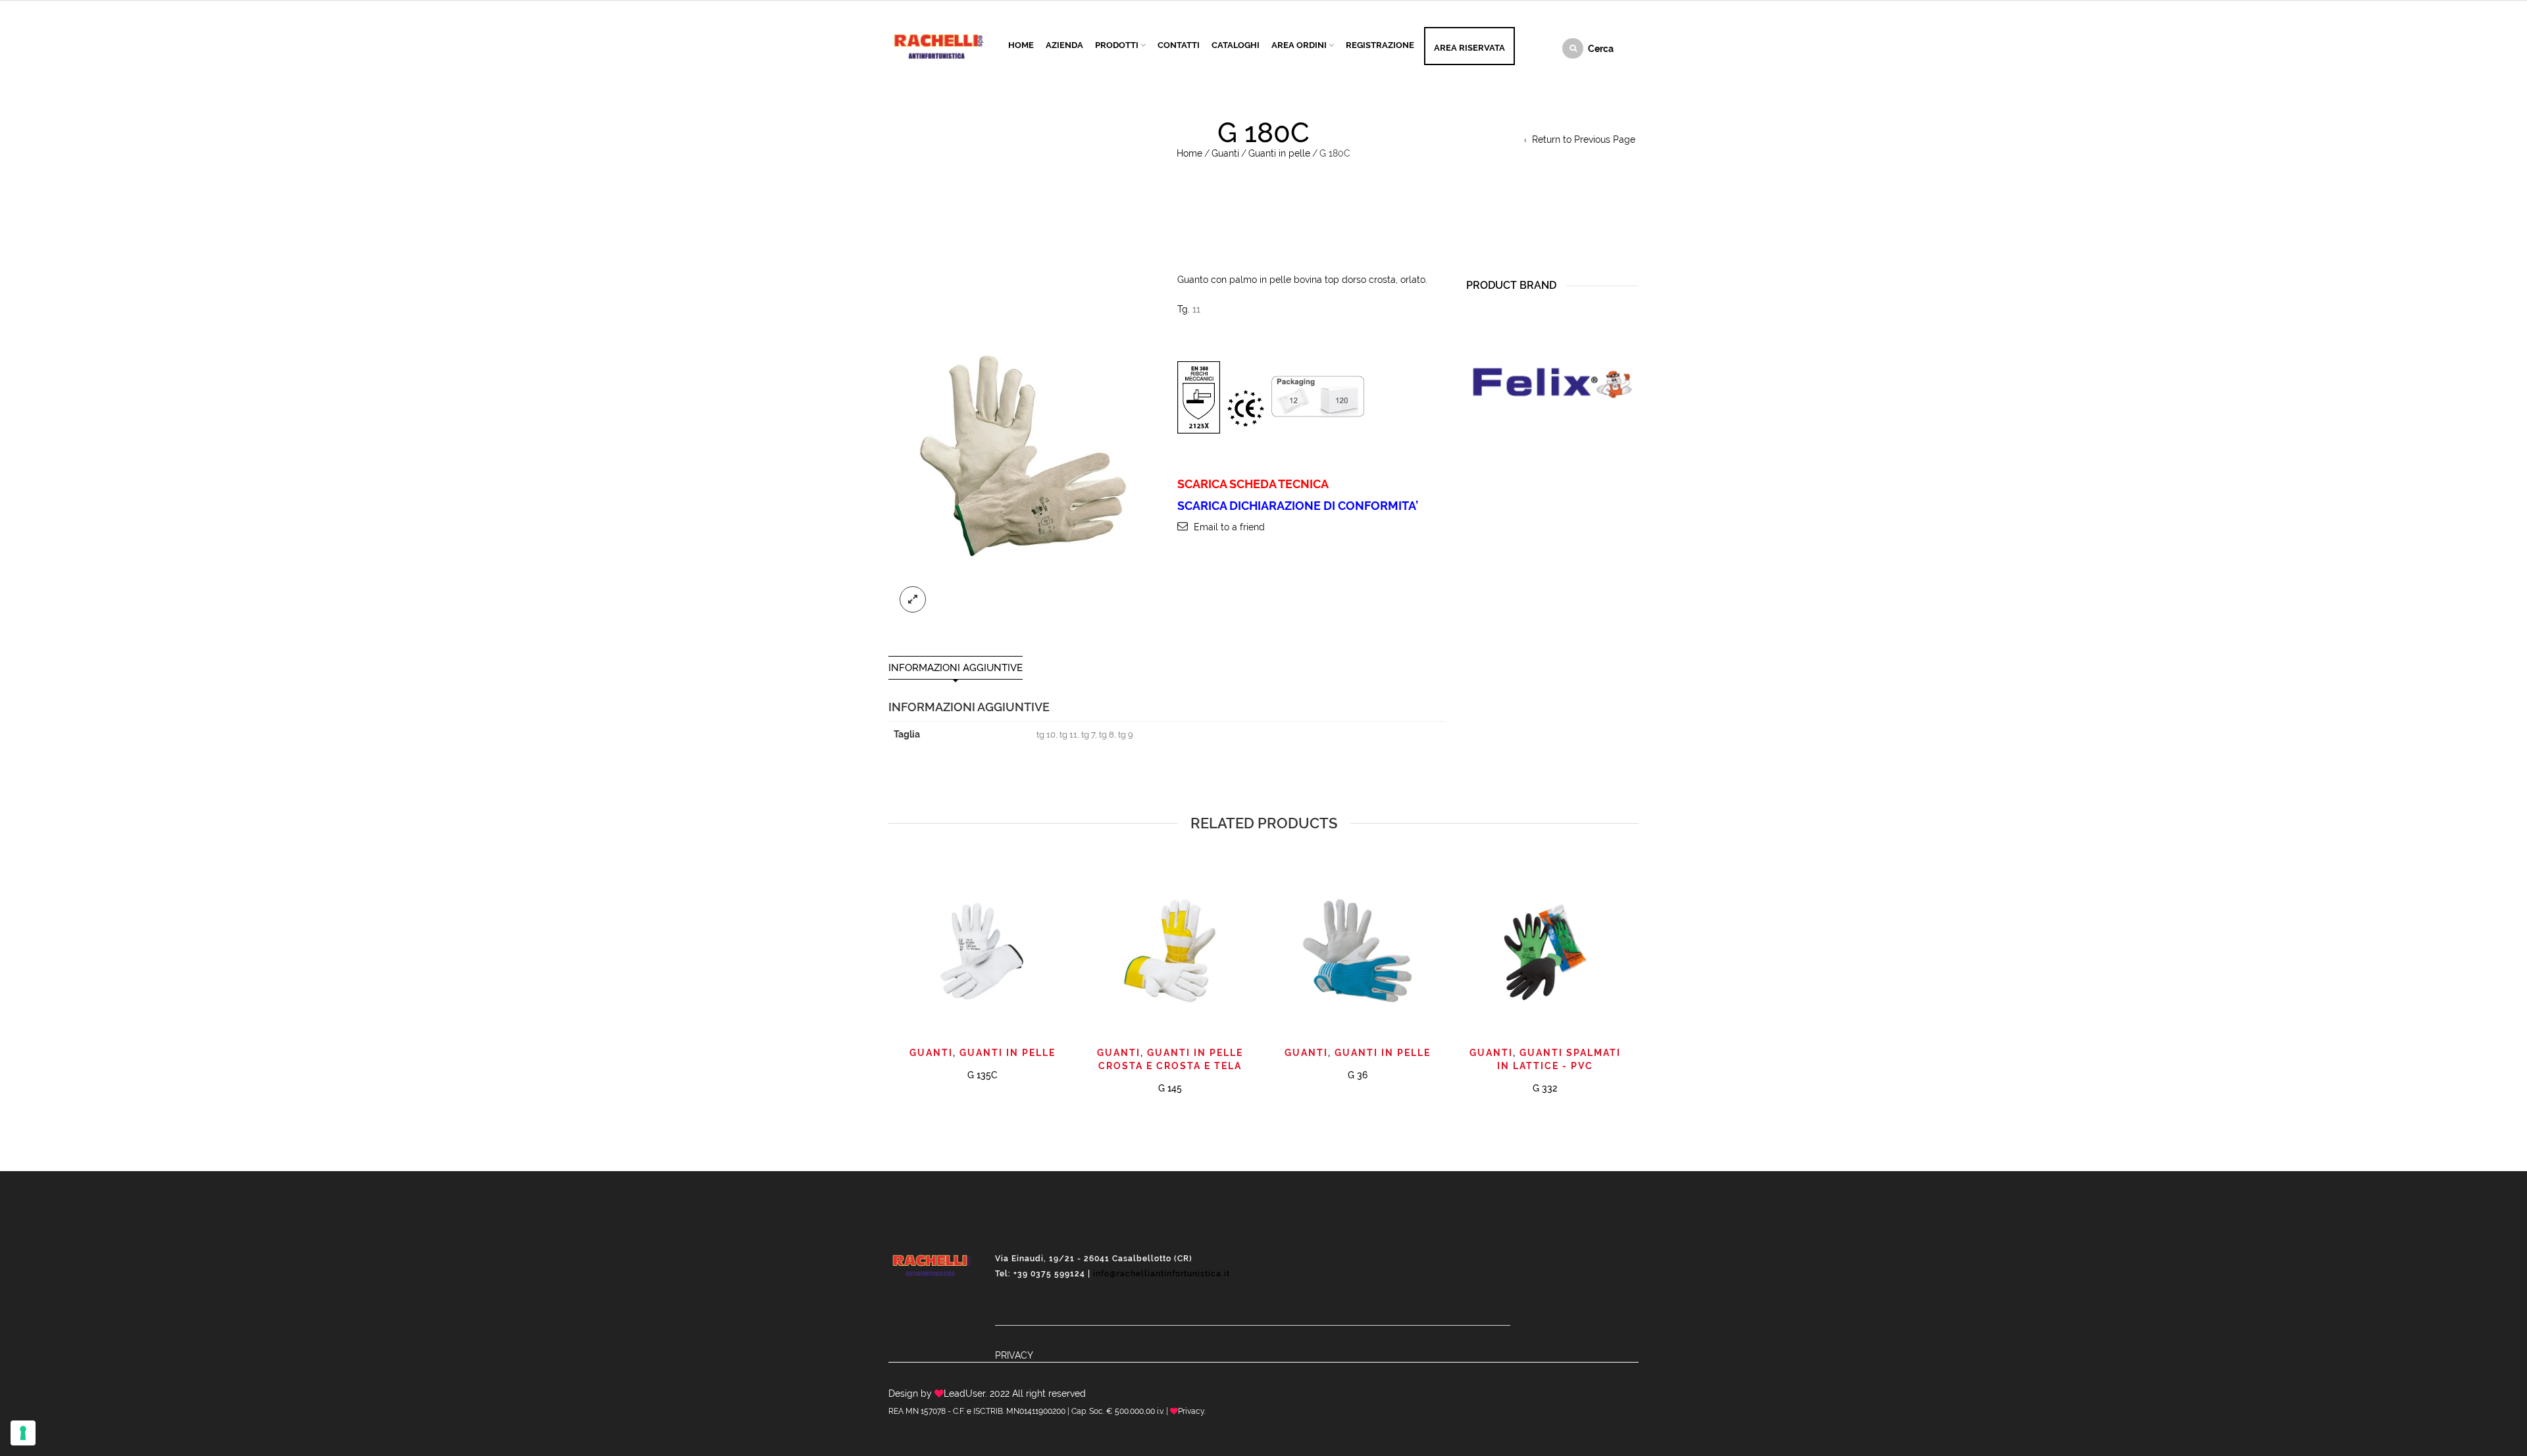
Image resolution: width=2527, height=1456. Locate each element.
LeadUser (964, 1393)
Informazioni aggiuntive (956, 668)
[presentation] (887, 959)
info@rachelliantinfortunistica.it (1161, 1274)
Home (1021, 45)
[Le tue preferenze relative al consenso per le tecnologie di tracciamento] (23, 1433)
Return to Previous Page (1584, 139)
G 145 (1170, 1088)
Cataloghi (1236, 45)
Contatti (1179, 45)
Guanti (1225, 153)
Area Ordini (1299, 45)
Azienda (1064, 45)
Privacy (1191, 1411)
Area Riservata (1469, 48)
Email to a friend (1229, 527)
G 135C (983, 1075)
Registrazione (1380, 45)
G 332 (1545, 1088)
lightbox (913, 599)
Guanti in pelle (1279, 153)
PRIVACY (1014, 1355)
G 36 (1358, 1075)
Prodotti (1117, 45)
